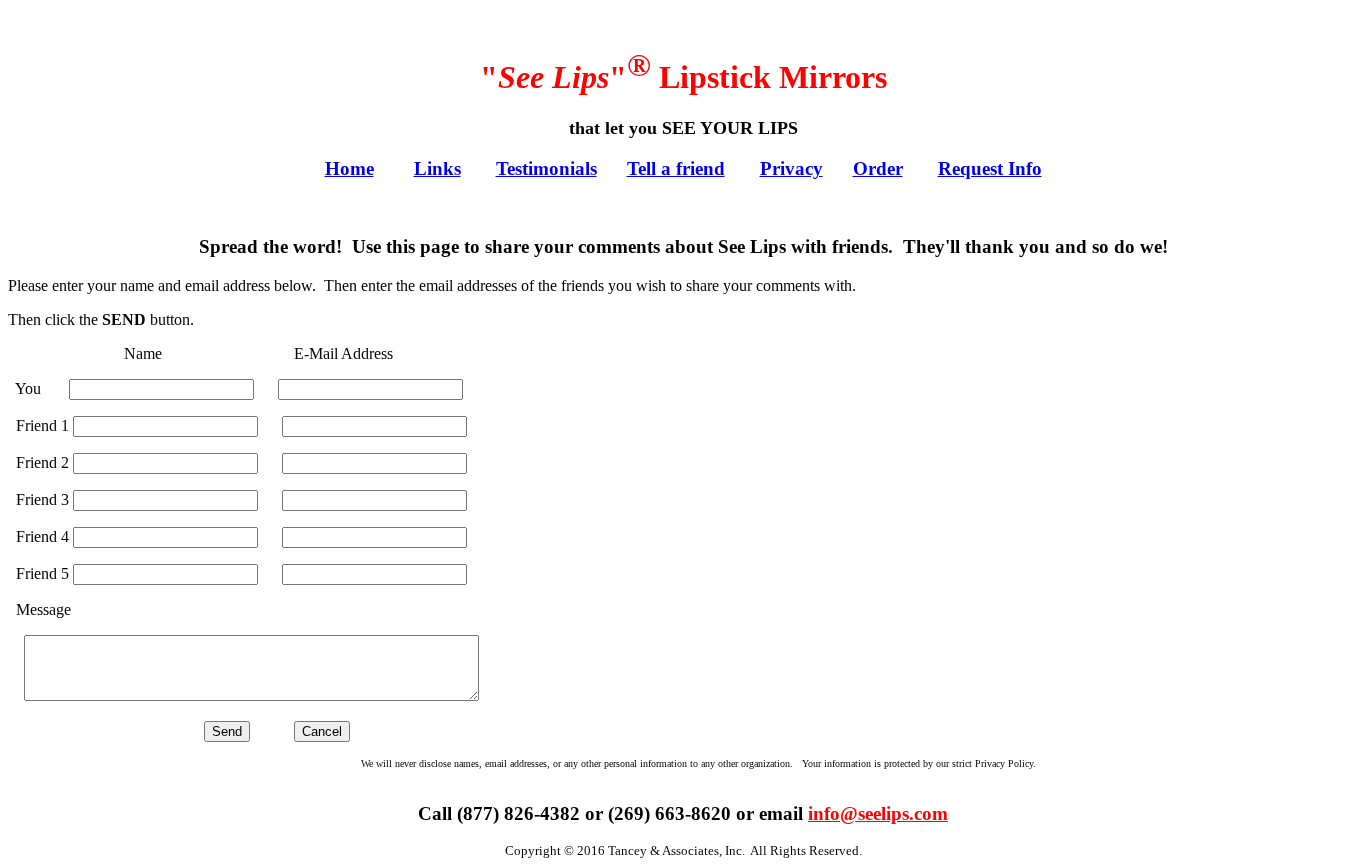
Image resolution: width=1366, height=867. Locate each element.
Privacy (791, 168)
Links (437, 168)
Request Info (990, 168)
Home (349, 168)
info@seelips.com (878, 813)
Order (878, 168)
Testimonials (546, 168)
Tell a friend (676, 168)
